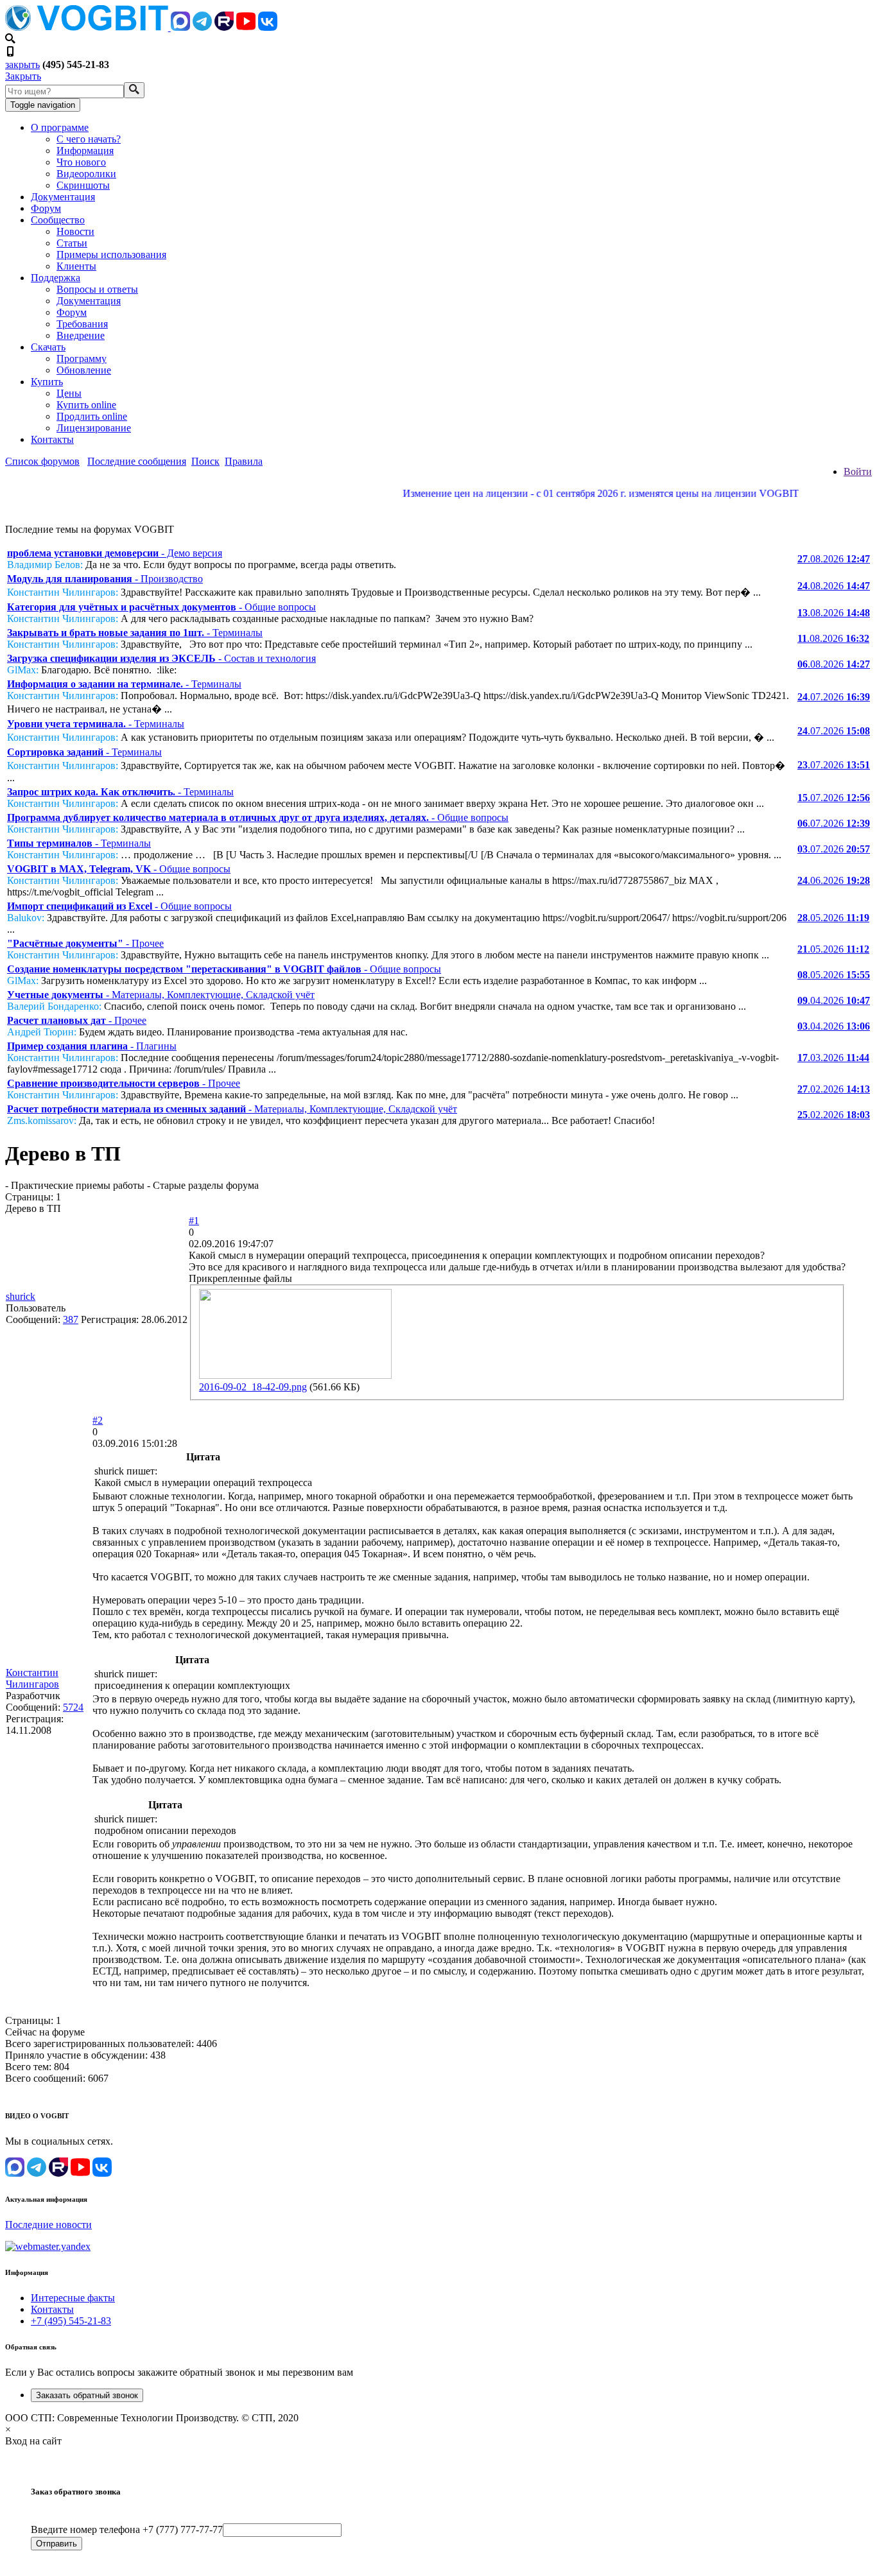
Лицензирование (94, 428)
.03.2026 (833, 1058)
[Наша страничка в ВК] (268, 27)
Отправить (56, 2544)
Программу (82, 359)
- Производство (105, 579)
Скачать (48, 347)
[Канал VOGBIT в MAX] (180, 27)
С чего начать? (89, 139)
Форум (46, 208)
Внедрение (81, 335)
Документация (63, 197)
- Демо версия (115, 553)
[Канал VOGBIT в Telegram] (202, 27)
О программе (60, 127)
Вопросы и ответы (97, 289)
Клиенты (76, 266)
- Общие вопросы (161, 607)
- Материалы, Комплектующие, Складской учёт (161, 995)
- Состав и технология (161, 658)
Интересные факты (73, 2298)
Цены (69, 393)
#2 (98, 1420)
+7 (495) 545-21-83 (71, 2321)
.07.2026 (834, 697)
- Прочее (85, 943)
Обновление (84, 370)
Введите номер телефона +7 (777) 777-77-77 (127, 2529)
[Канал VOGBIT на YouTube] (246, 27)
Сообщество (58, 220)
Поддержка (56, 278)
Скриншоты (83, 185)
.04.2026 (834, 1000)
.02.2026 (834, 1089)
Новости (75, 231)
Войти (858, 471)
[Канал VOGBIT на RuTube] (224, 27)
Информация (85, 151)
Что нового (81, 162)
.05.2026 (833, 918)
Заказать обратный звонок (87, 2395)
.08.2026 (834, 559)
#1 (194, 1221)
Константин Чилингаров (32, 1678)
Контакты (52, 439)
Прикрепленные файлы (240, 1278)
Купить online (86, 405)
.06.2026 (834, 880)
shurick (21, 1296)
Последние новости (48, 2225)
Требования (82, 324)
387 (71, 1319)
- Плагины (92, 1046)
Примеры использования (111, 255)
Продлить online (92, 416)
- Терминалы (135, 633)
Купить (47, 382)
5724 (73, 1707)
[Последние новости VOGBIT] (438, 507)
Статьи (72, 243)
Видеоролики (86, 174)
